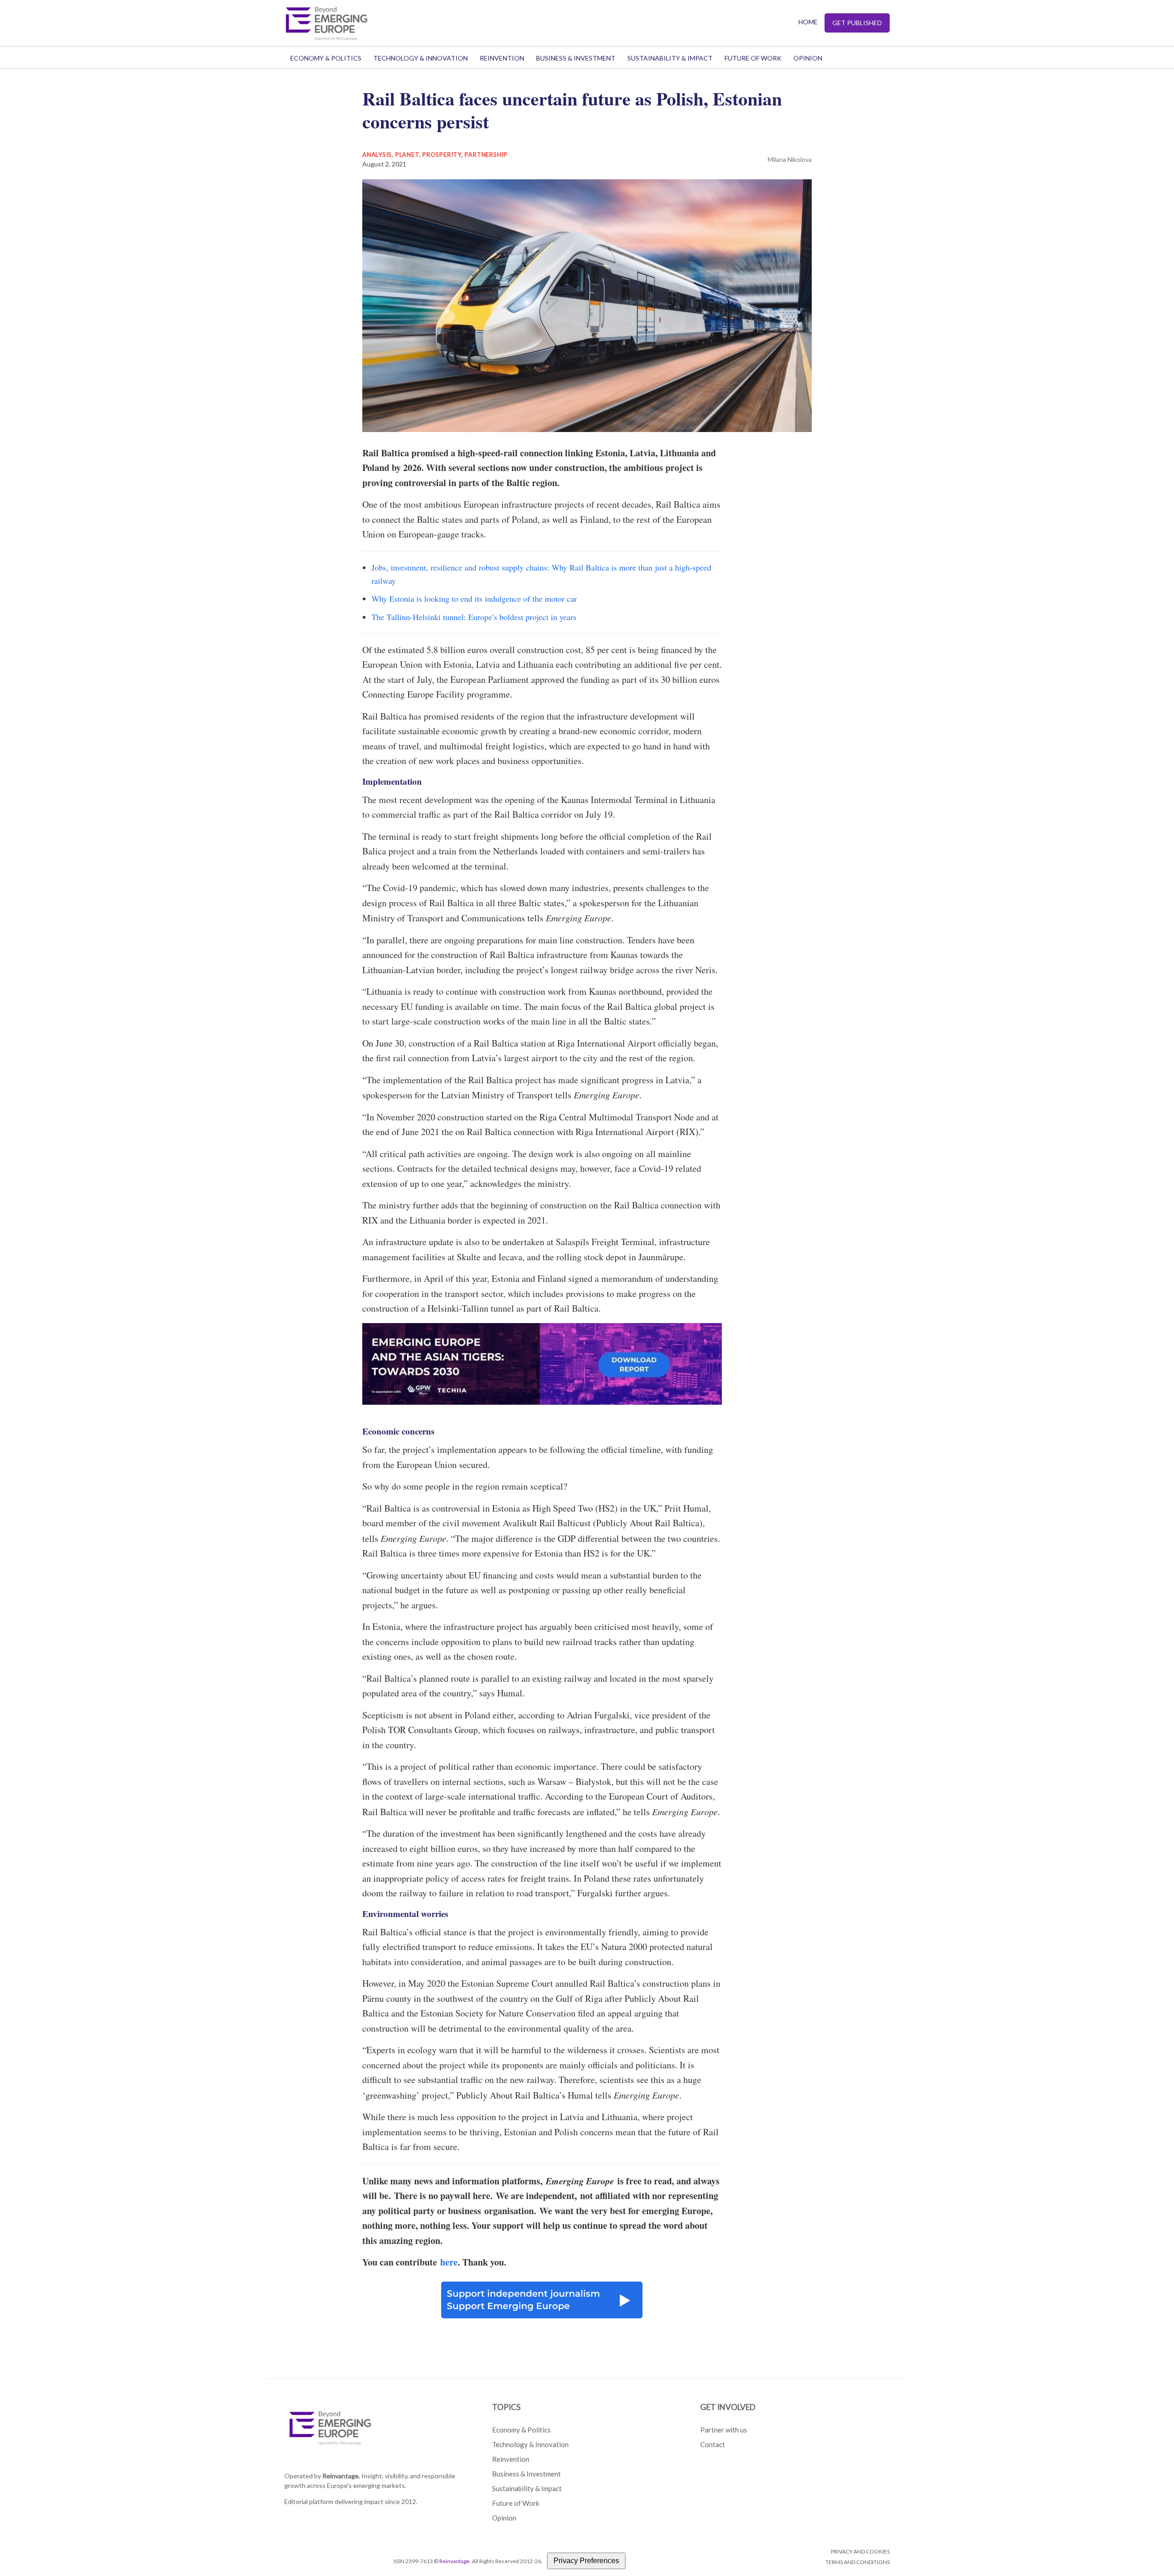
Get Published (857, 23)
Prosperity (442, 155)
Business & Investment (576, 58)
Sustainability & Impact (670, 58)
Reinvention (502, 58)
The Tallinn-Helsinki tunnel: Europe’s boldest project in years (474, 617)
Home (808, 22)
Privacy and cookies (860, 2551)
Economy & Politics (326, 58)
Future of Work (753, 58)
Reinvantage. (341, 2476)
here (449, 2262)
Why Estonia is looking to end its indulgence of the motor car (474, 598)
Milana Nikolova (790, 159)
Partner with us (724, 2430)
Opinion (808, 58)
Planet (407, 155)
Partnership (486, 155)
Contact (713, 2444)
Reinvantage (454, 2561)
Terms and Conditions (858, 2562)
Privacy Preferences (586, 2561)
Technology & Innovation (421, 58)
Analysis (377, 155)
